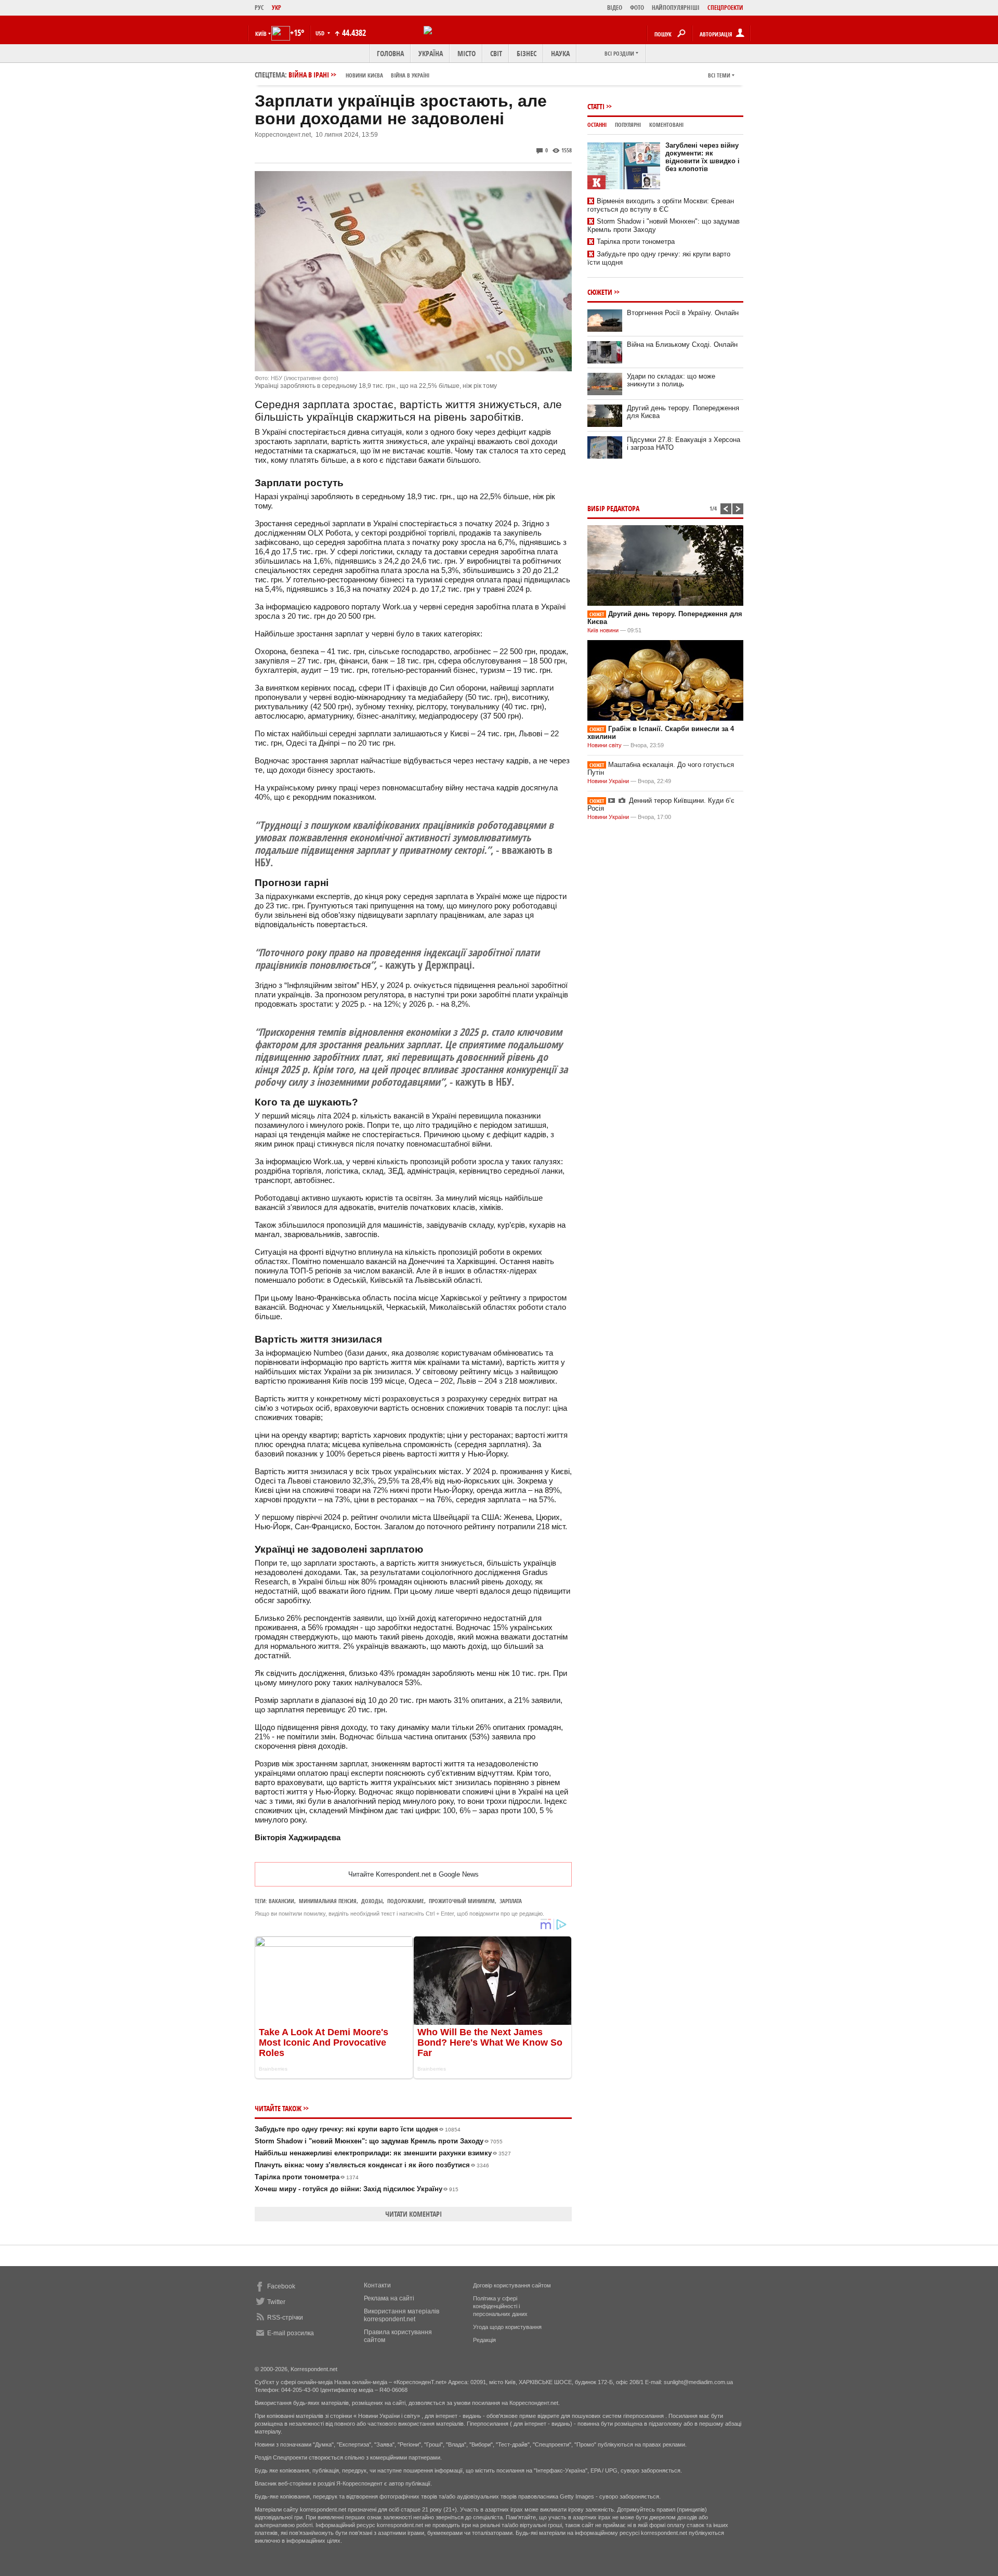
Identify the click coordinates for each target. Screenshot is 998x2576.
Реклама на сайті (389, 2298)
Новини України (608, 781)
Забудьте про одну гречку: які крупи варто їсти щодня (358, 2129)
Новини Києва (364, 75)
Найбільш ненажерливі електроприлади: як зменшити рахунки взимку (383, 2153)
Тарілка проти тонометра (307, 2177)
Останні (597, 125)
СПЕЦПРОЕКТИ (725, 8)
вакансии (281, 1901)
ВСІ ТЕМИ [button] (719, 75)
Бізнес (527, 53)
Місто (467, 53)
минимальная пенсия (328, 1901)
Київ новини (603, 630)
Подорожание (406, 1901)
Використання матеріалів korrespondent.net (402, 2315)
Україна (431, 53)
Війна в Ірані (359, 75)
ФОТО (637, 8)
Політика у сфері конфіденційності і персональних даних (500, 2306)
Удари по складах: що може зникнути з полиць (671, 380)
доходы (372, 1901)
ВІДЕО (615, 8)
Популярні (628, 125)
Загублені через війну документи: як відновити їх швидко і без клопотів (702, 157)
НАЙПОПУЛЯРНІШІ (676, 8)
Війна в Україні (410, 75)
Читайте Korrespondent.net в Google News (413, 1874)
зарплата (511, 1901)
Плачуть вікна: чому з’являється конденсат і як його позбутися (372, 2165)
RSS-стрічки (285, 2318)
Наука (560, 53)
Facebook (281, 2286)
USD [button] (321, 33)
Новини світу (605, 745)
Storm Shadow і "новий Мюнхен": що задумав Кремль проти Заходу (379, 2141)
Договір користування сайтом (512, 2285)
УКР (277, 8)
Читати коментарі (413, 2214)
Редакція (484, 2340)
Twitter (276, 2302)
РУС (259, 8)
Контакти (377, 2285)
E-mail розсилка (291, 2333)
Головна (390, 53)
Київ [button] (261, 34)
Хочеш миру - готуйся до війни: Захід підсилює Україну (357, 2189)
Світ (496, 53)
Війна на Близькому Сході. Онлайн (682, 344)
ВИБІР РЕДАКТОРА (613, 508)
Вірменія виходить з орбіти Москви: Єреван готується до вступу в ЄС (661, 205)
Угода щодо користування (507, 2327)
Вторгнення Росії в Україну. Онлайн (683, 313)
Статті (596, 106)
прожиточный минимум (462, 1901)
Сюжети (600, 292)
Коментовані (666, 125)
